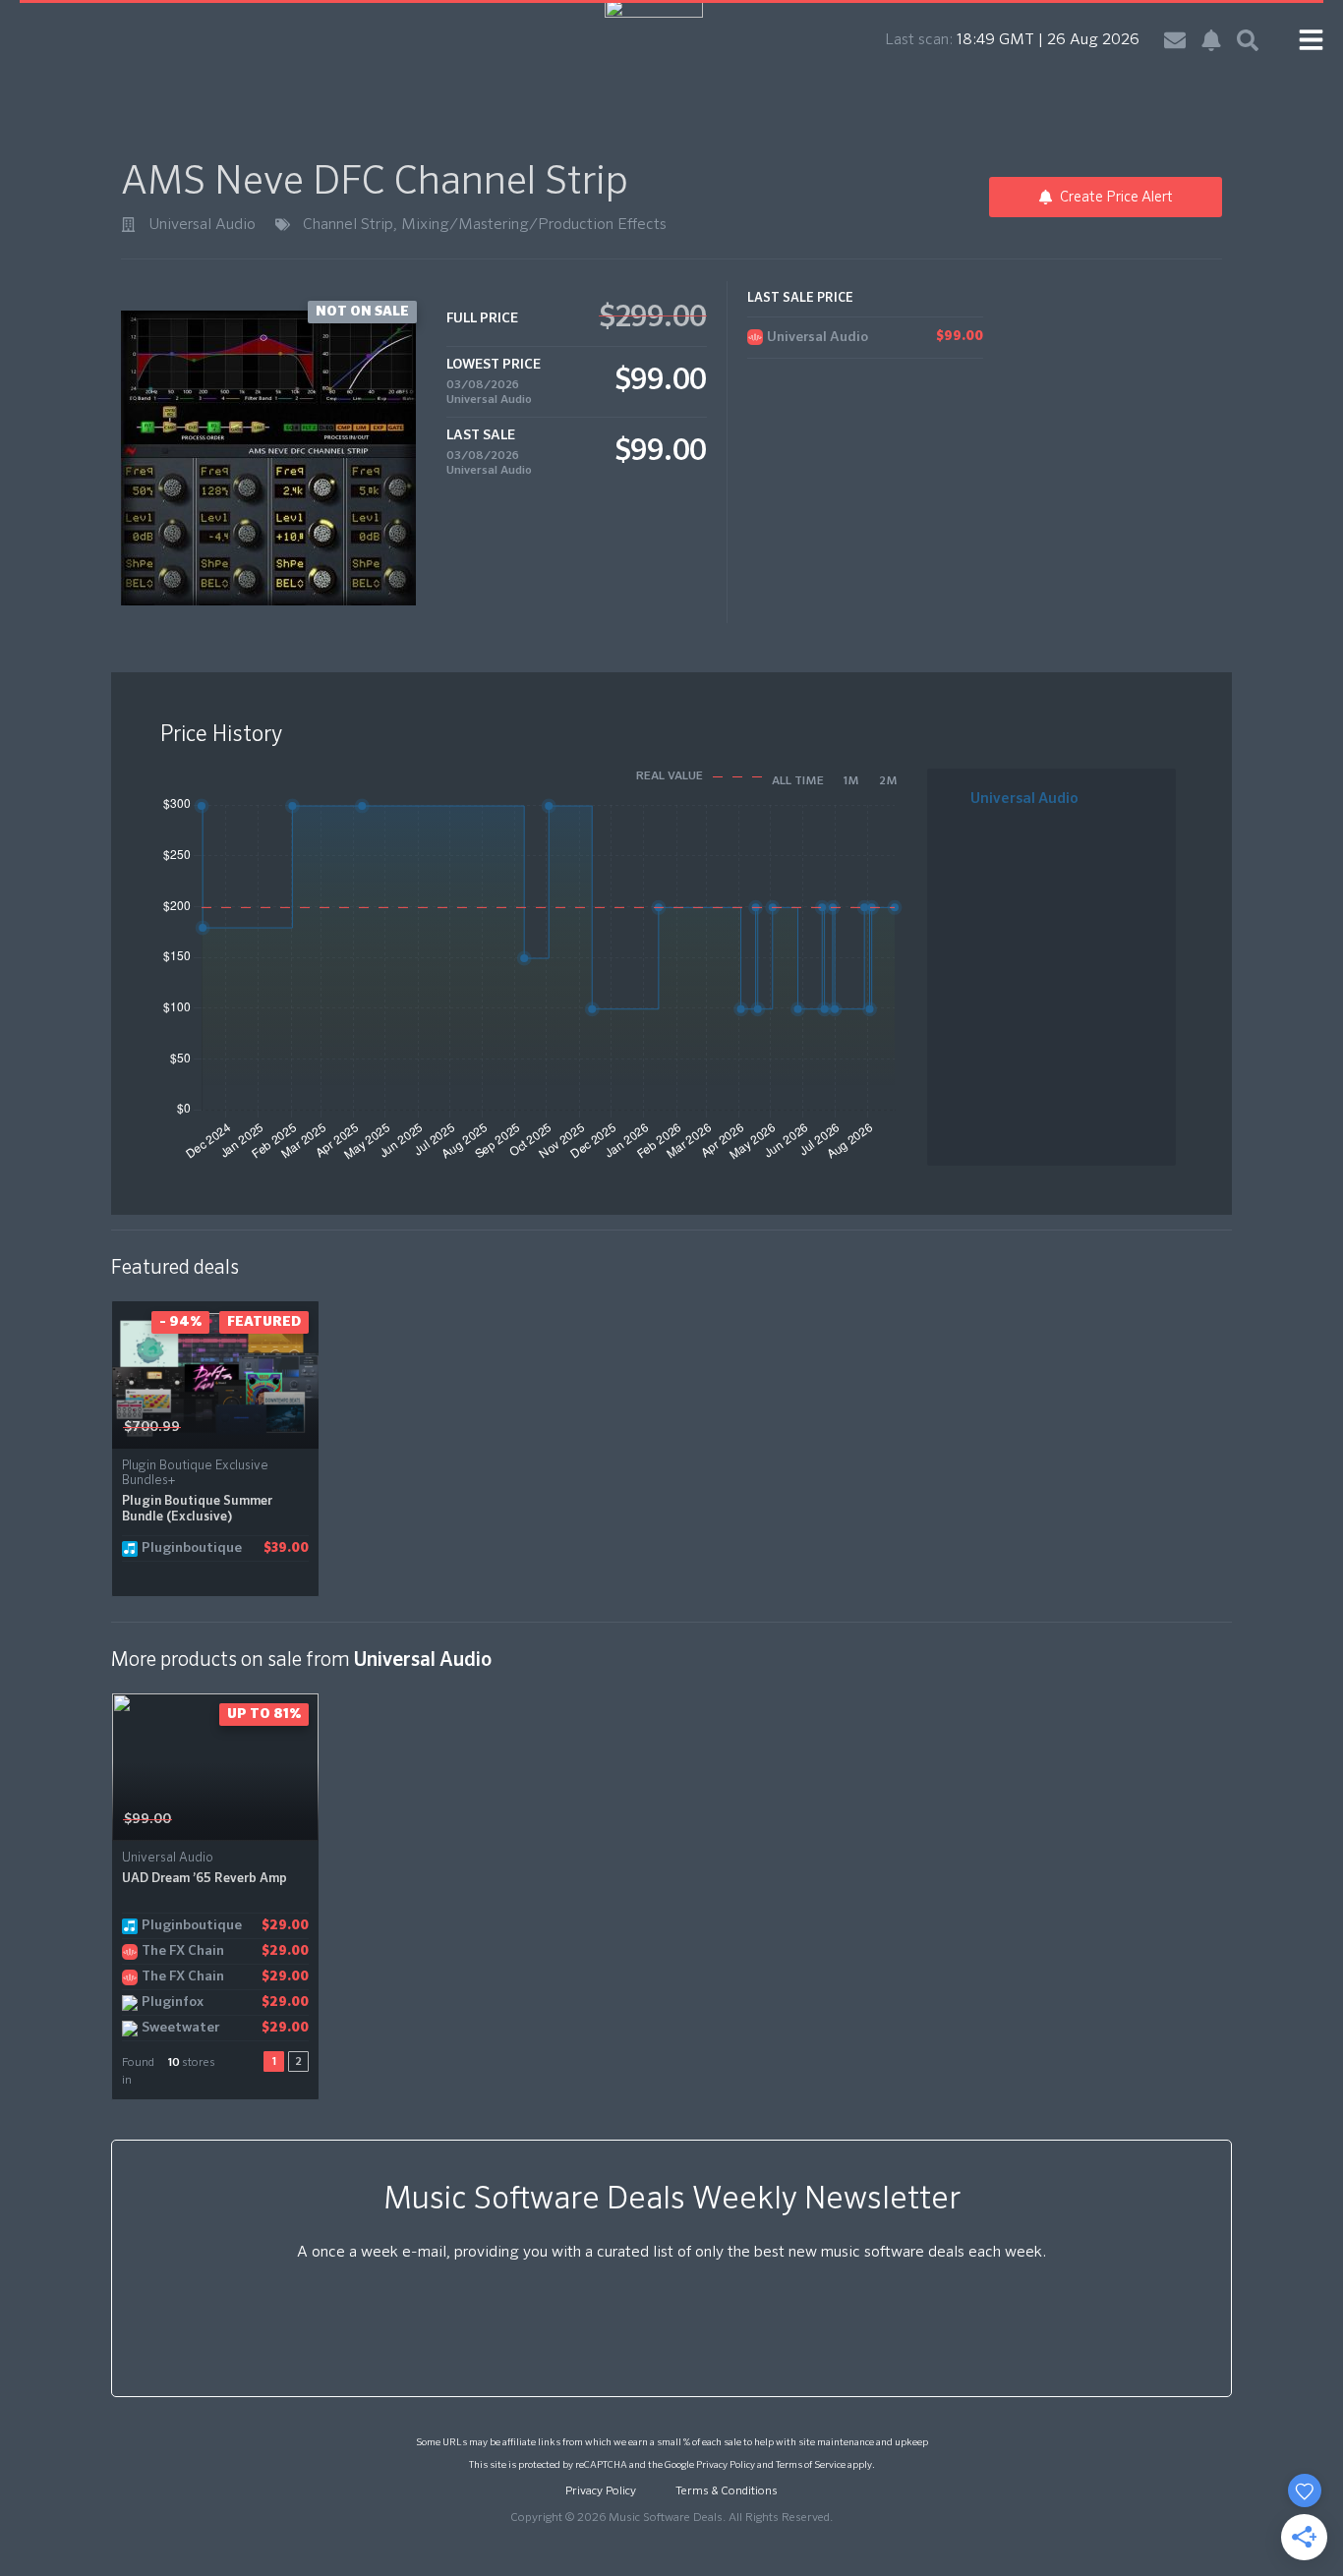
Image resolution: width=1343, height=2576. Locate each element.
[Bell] (1211, 40)
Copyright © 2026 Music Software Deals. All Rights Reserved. (671, 2518)
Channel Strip (348, 225)
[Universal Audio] (128, 225)
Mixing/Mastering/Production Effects (534, 225)
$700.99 (152, 1427)
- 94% (180, 1322)
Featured (264, 1322)
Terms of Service (811, 2465)
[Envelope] (1175, 40)
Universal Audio (202, 225)
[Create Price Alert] (305, 1427)
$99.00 (147, 1819)
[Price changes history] (279, 1427)
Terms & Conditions (727, 2491)
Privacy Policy (726, 2465)
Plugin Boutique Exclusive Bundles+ (195, 1473)
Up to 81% (264, 1714)
